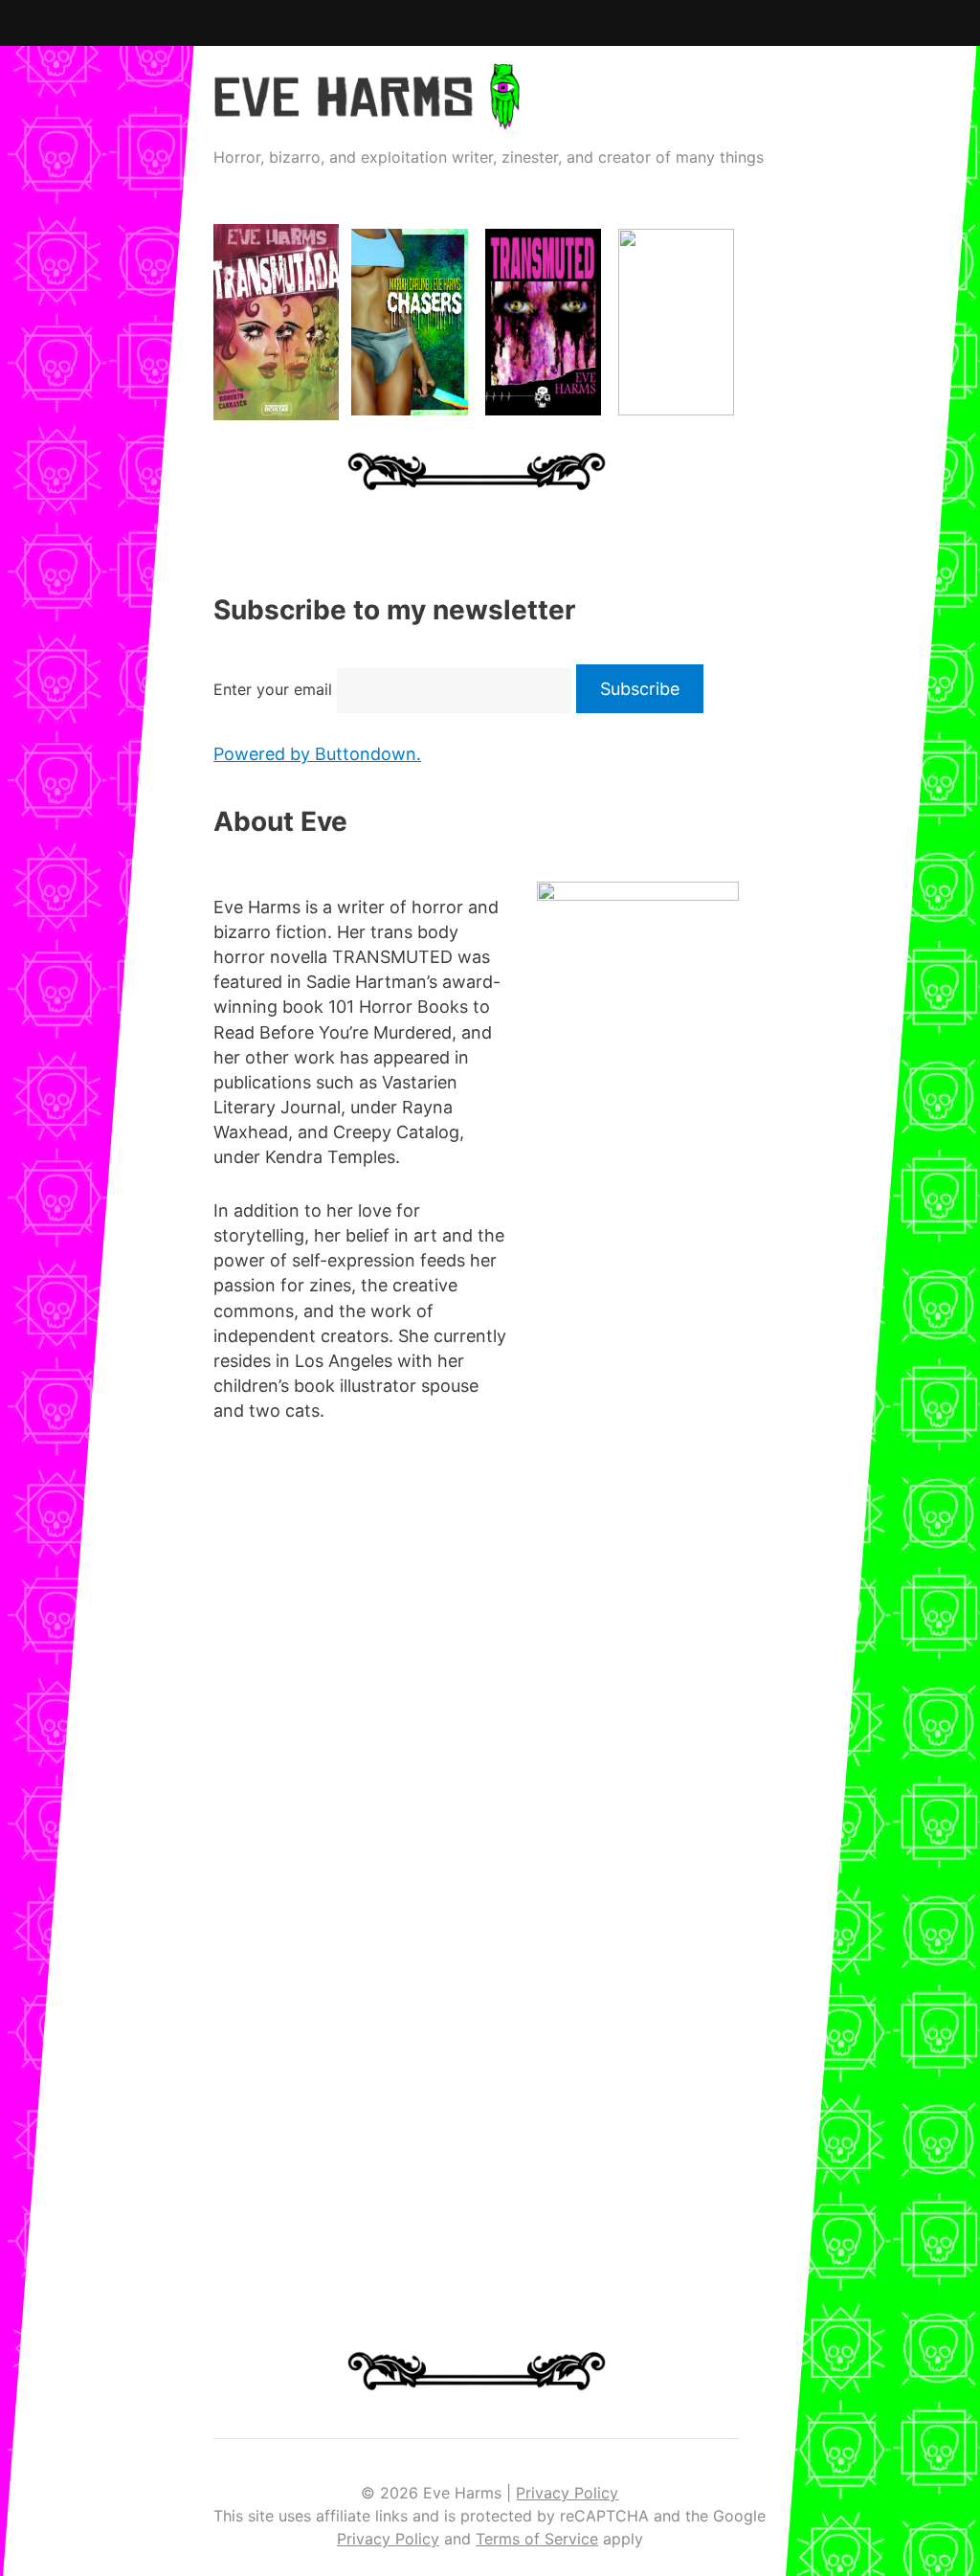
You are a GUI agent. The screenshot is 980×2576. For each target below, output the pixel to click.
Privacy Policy (567, 2493)
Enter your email (273, 689)
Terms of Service (537, 2539)
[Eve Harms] (367, 116)
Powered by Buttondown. (317, 754)
